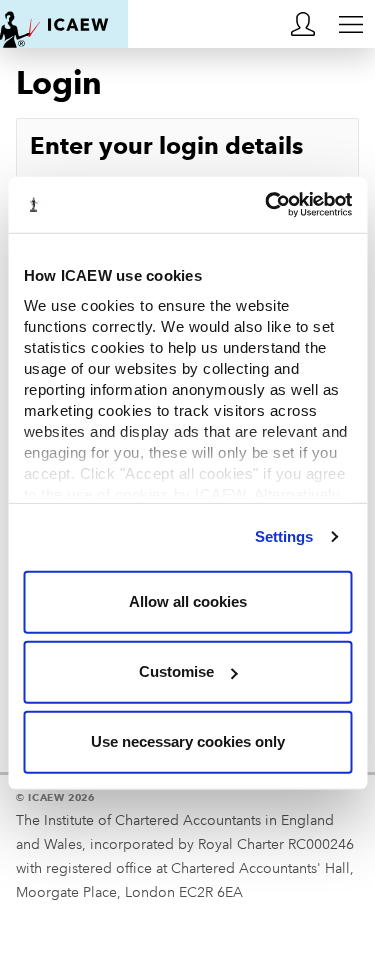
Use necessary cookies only (188, 741)
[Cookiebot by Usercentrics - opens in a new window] (267, 205)
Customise (176, 671)
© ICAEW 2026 (55, 797)
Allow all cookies (188, 601)
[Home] (64, 24)
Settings (284, 536)
